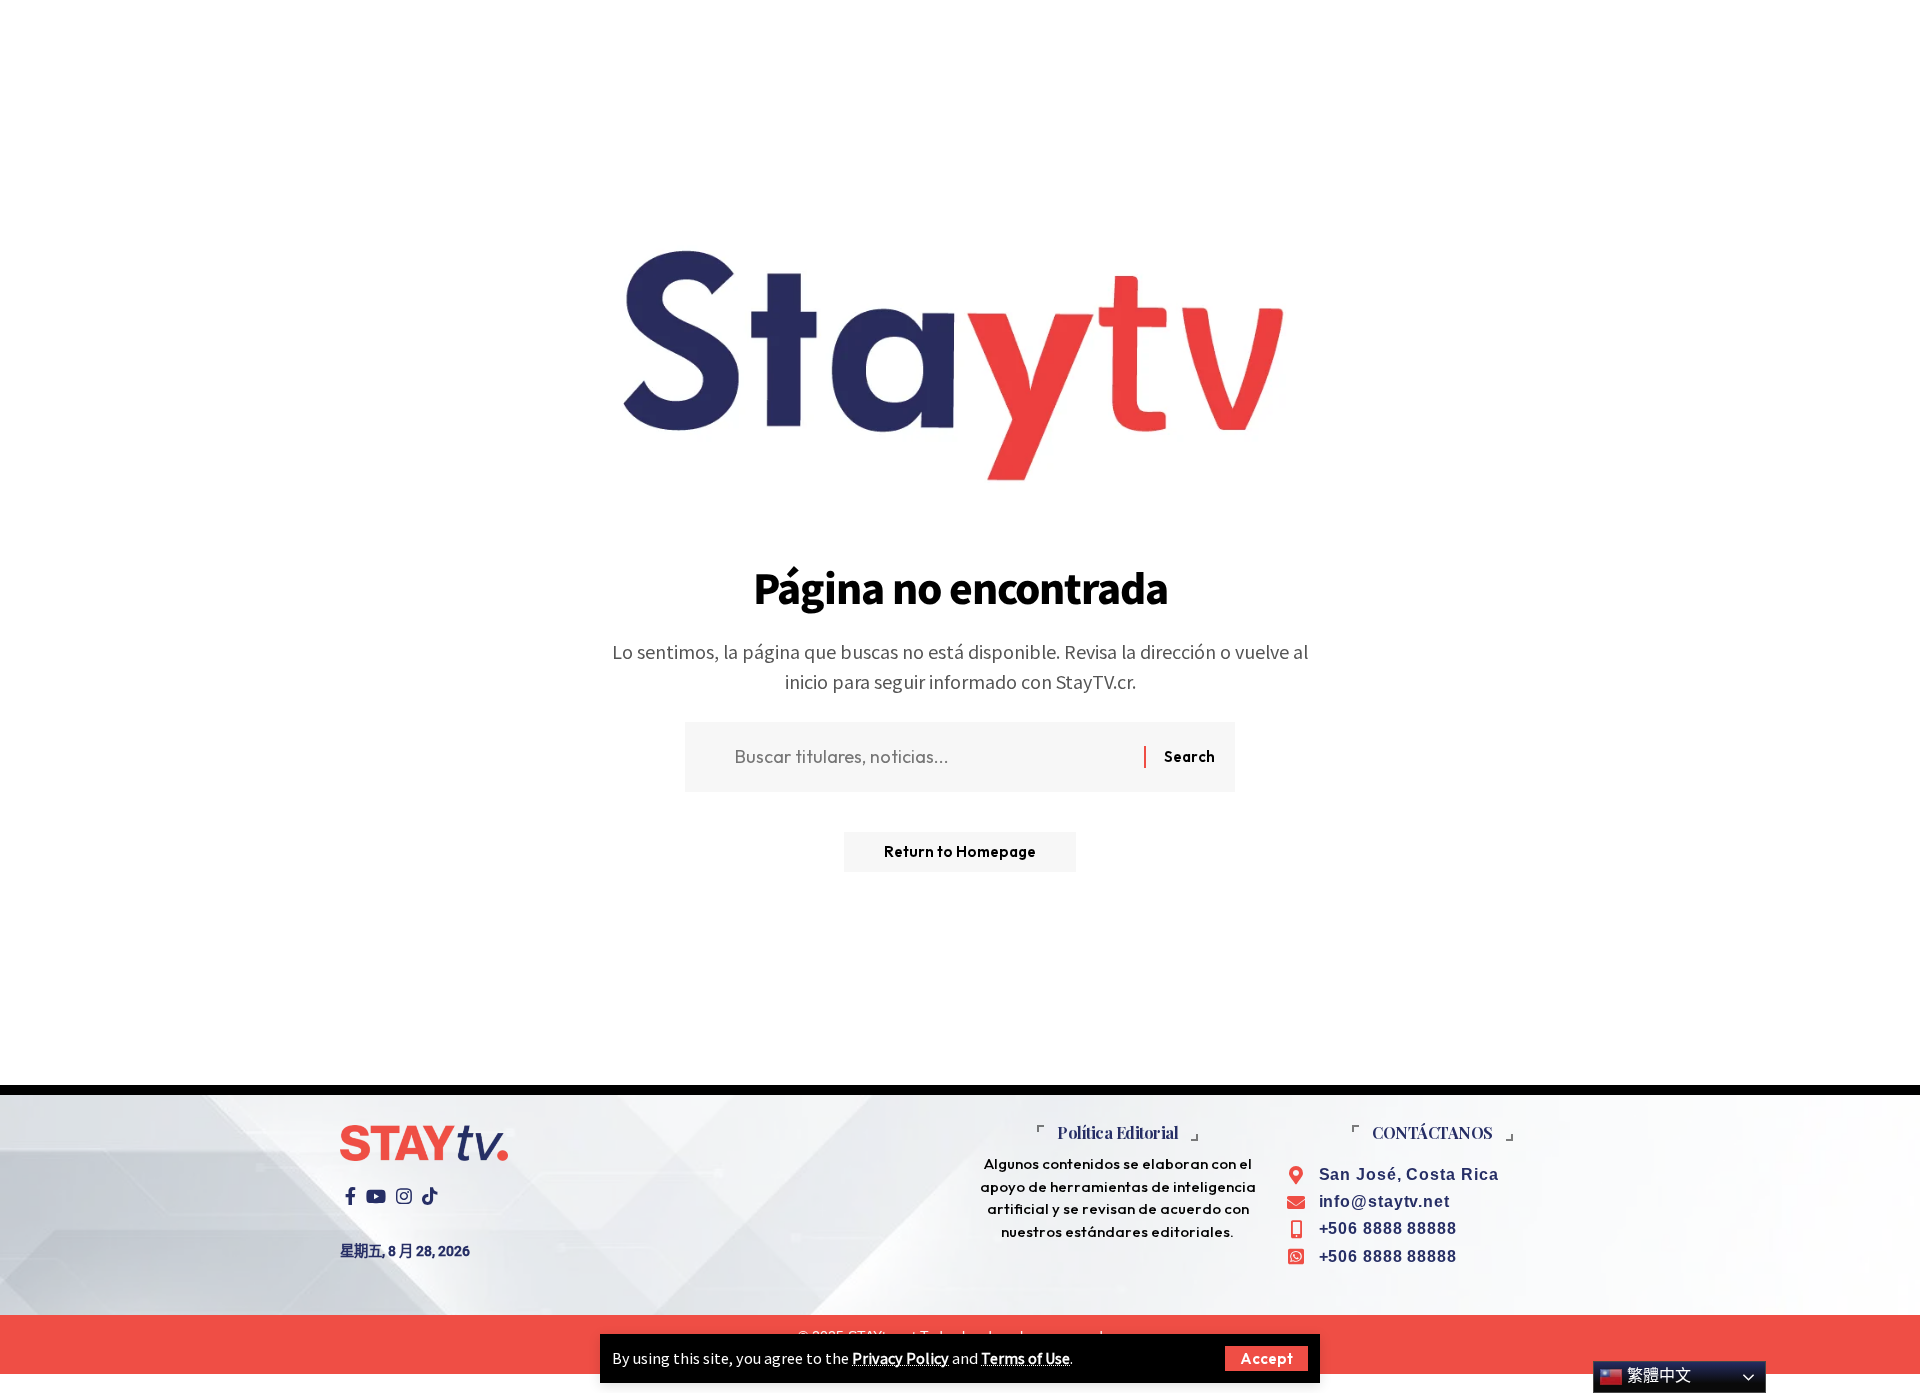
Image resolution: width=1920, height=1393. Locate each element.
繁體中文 (1657, 1375)
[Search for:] (932, 757)
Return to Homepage (960, 851)
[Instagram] (404, 1196)
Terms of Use (1025, 1357)
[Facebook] (350, 1196)
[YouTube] (376, 1196)
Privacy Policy (900, 1357)
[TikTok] (430, 1196)
